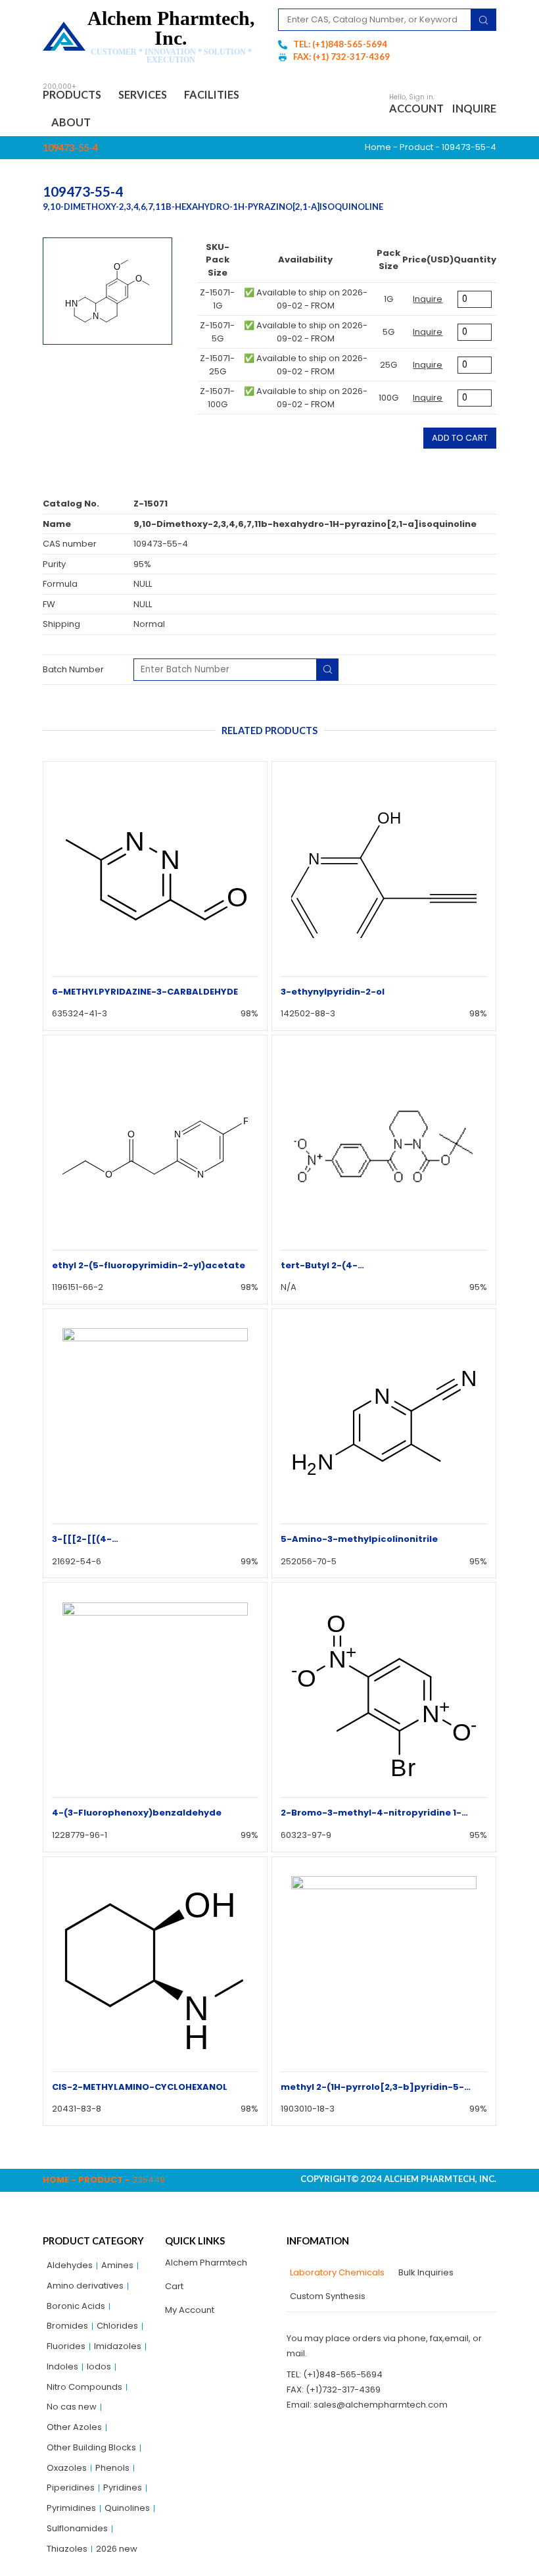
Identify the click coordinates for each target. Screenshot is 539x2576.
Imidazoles (118, 2346)
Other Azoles (74, 2427)
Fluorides (66, 2346)
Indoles (62, 2366)
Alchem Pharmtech (206, 2263)
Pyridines (123, 2488)
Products (72, 94)
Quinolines (127, 2508)
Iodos (99, 2366)
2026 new (117, 2549)
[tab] (336, 2273)
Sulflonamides (77, 2528)
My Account (190, 2310)
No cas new (72, 2407)
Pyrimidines (71, 2508)
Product (416, 147)
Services (143, 94)
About (71, 122)
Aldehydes (70, 2265)
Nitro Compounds (84, 2387)
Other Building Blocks (91, 2447)
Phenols (112, 2468)
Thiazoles (67, 2549)
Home (378, 147)
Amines (117, 2265)
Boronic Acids (76, 2306)
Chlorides (117, 2326)
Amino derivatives (85, 2286)
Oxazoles (67, 2468)
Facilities (212, 94)
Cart (174, 2286)
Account (416, 108)
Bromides (67, 2326)
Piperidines (71, 2488)
